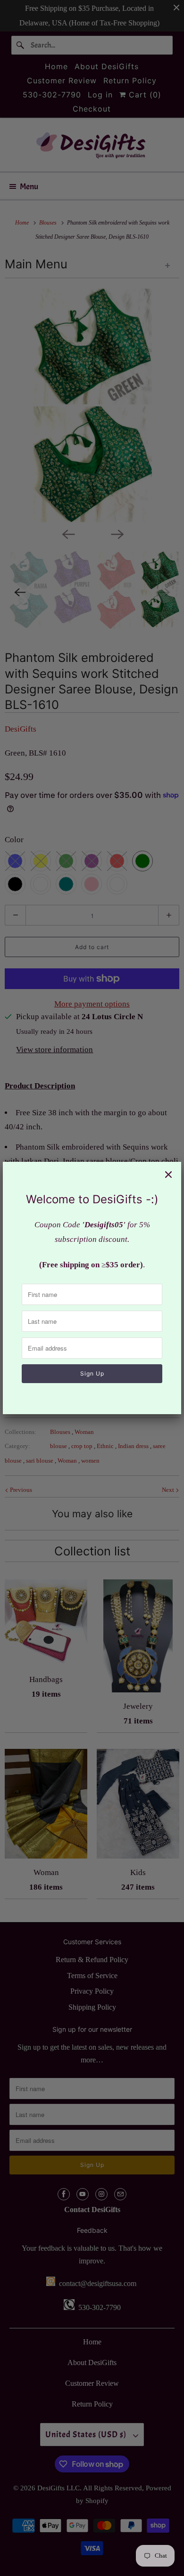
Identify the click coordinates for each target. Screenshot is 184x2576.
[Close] (168, 1175)
